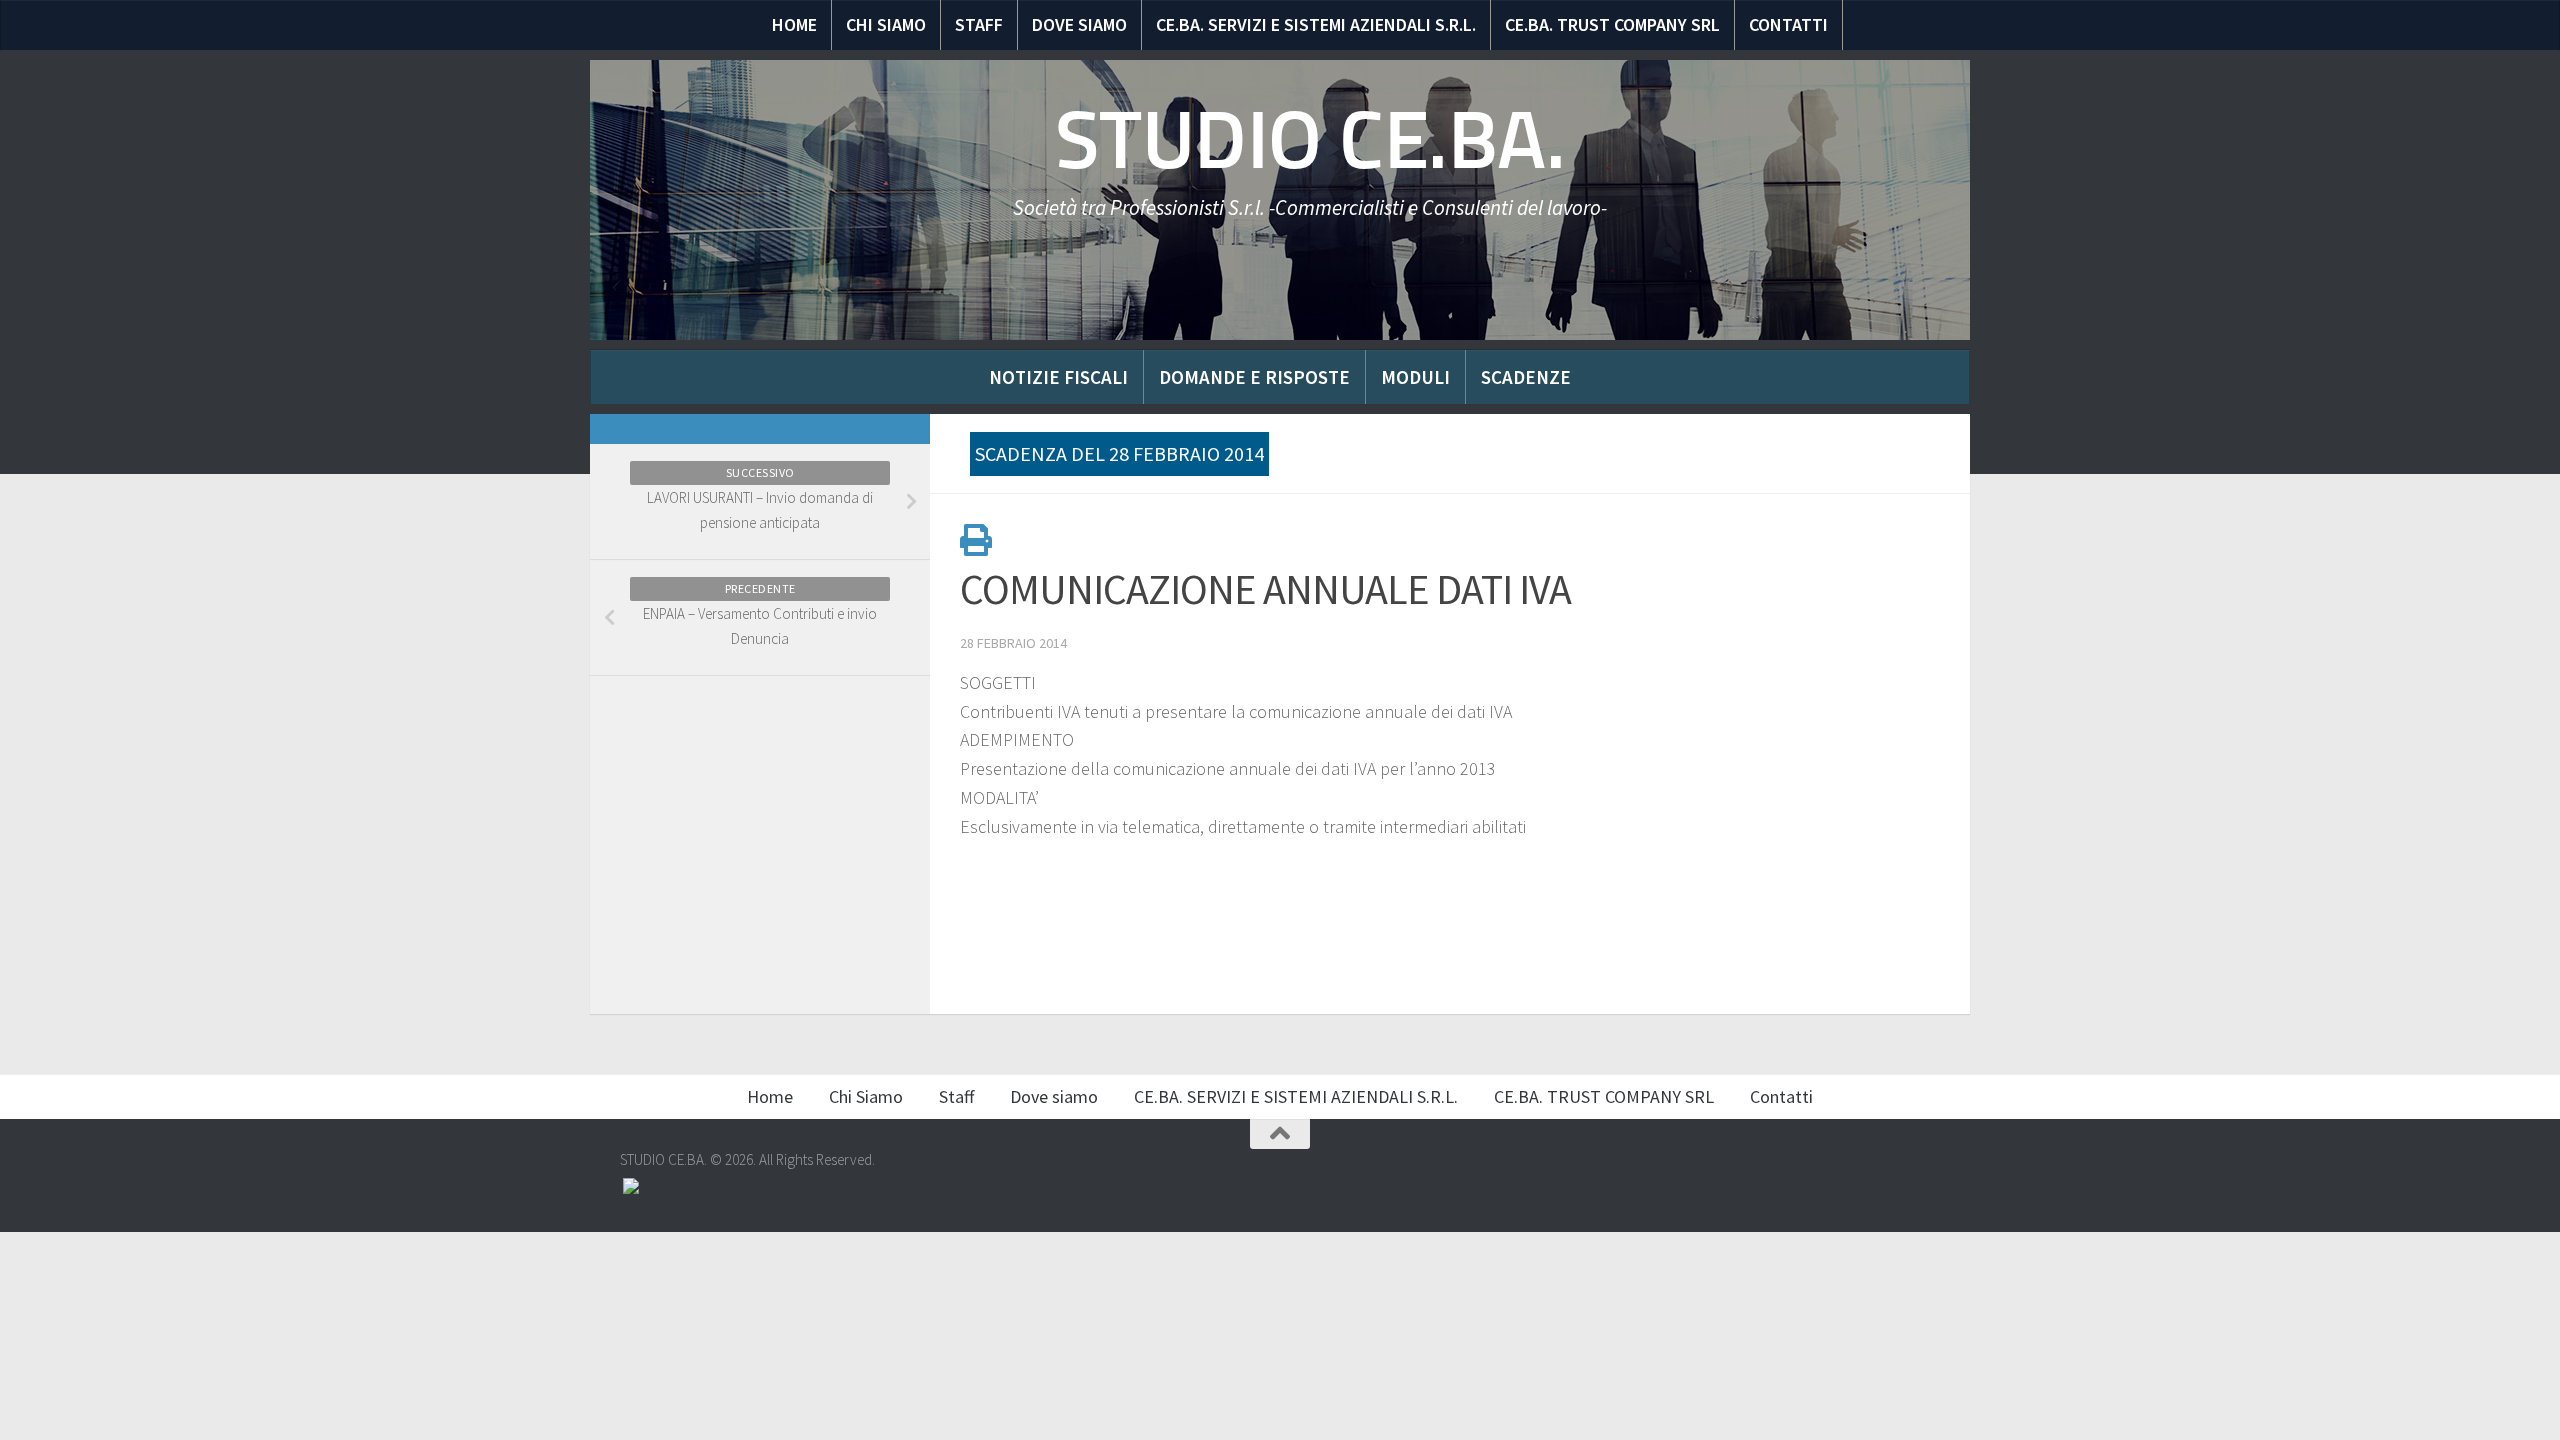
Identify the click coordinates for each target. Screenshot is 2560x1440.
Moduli (1415, 377)
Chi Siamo (886, 24)
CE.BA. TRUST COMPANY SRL (1612, 24)
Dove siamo (1079, 24)
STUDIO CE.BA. (1310, 140)
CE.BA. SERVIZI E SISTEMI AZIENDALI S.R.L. (1316, 24)
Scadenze (1526, 377)
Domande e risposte (1254, 377)
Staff (979, 24)
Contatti (1788, 24)
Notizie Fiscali (1058, 377)
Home (794, 24)
